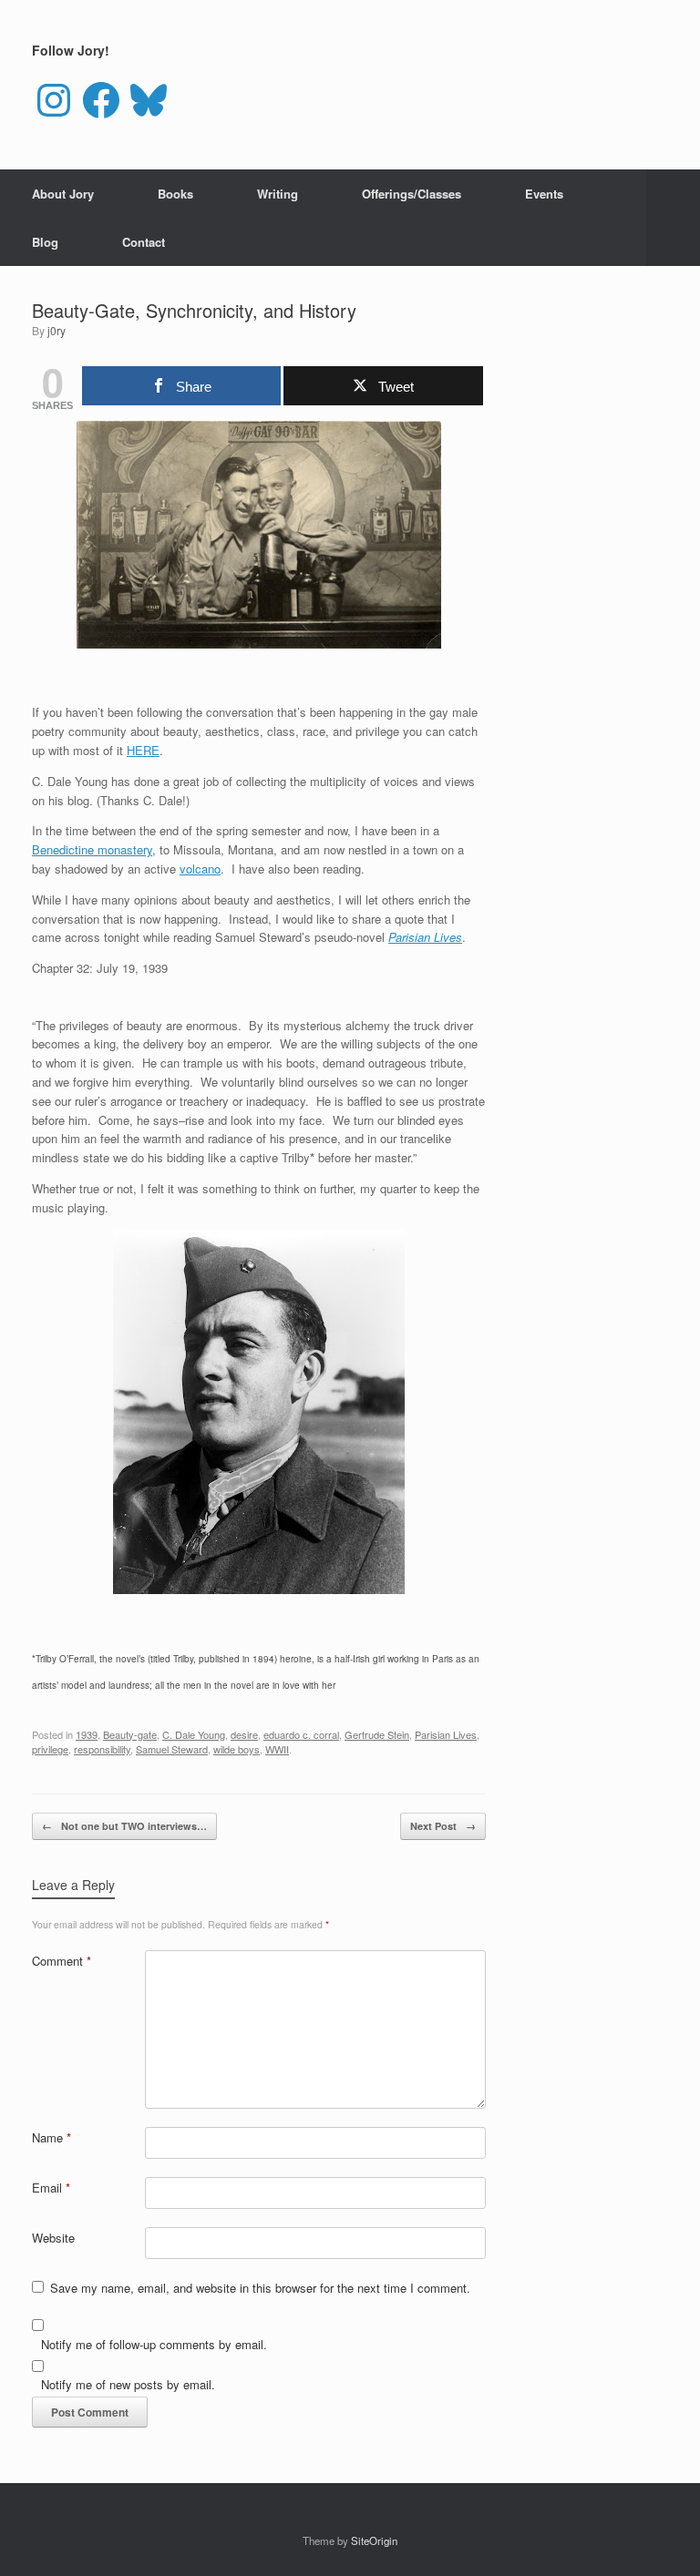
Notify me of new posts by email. (128, 2384)
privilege (50, 1749)
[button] (673, 218)
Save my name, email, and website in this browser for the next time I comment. (260, 2288)
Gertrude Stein (377, 1734)
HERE (143, 750)
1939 (87, 1734)
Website (53, 2238)
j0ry (57, 330)
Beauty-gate (130, 1734)
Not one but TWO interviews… (124, 1826)
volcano (200, 869)
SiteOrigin (374, 2540)
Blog (45, 242)
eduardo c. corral (301, 1734)
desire (244, 1734)
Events (544, 194)
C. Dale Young (194, 1734)
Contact (144, 242)
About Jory (63, 194)
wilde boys (237, 1749)
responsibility (102, 1749)
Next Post (443, 1826)
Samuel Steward (172, 1749)
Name (51, 2137)
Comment (62, 1961)
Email (51, 2188)
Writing (278, 194)
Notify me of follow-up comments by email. (154, 2344)
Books (175, 194)
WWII (277, 1749)
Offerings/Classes (412, 194)
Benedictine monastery (92, 849)
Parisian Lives (425, 937)
